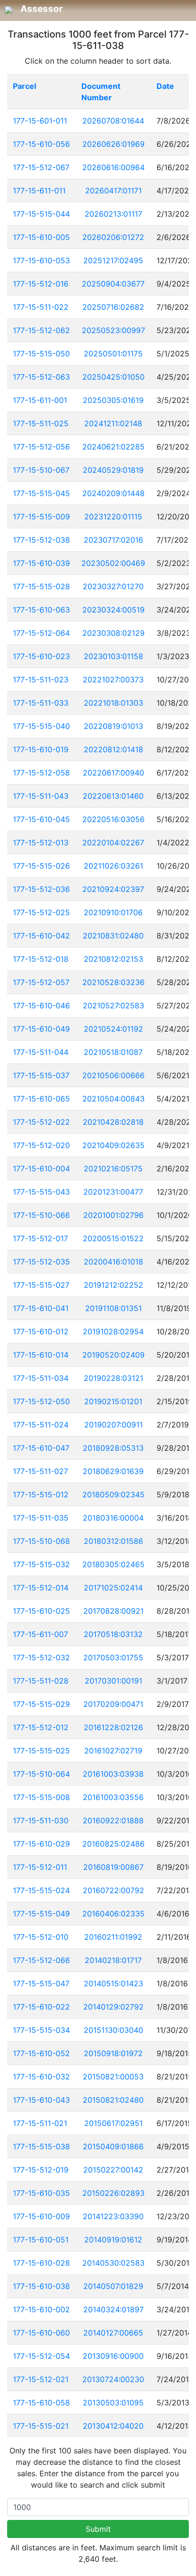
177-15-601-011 (40, 121)
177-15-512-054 (41, 2356)
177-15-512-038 (41, 540)
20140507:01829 (113, 2286)
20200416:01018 (113, 1262)
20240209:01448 (113, 493)
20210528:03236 (113, 982)
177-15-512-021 (41, 2379)
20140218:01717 (113, 1960)
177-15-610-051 (41, 2240)
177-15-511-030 (41, 1820)
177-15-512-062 (41, 330)
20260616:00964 (113, 167)
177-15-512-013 (41, 843)
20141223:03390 (113, 2216)
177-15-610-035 (41, 2193)
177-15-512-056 (41, 447)
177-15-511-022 (41, 307)
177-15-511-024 (41, 1425)
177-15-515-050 (41, 354)
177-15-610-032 (41, 2077)
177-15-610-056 (41, 144)
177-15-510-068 (41, 1541)
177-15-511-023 (41, 680)
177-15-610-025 (41, 1611)
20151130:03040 (113, 2030)
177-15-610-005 (41, 237)
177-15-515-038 (41, 2146)
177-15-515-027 (41, 1285)
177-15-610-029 (41, 1844)
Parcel (24, 86)
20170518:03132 (113, 1634)
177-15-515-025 (41, 1751)
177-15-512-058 (41, 773)
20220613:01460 (113, 796)
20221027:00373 (113, 680)
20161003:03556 (113, 1797)
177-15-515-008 (41, 1797)
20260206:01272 (113, 237)
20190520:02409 (113, 1355)
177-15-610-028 (41, 2263)
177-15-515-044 (41, 214)
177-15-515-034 (41, 2030)
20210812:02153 (113, 959)
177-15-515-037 (41, 1075)
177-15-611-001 (40, 400)
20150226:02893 (113, 2193)
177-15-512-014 (41, 1588)
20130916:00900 (113, 2356)
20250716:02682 (113, 307)
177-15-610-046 (41, 1006)
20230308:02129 (113, 633)
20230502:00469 (113, 563)
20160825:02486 (113, 1844)
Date (165, 86)
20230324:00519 (113, 610)
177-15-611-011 (39, 191)
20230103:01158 (113, 656)
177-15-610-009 (41, 2216)
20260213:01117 (113, 214)
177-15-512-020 (41, 1145)
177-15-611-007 (40, 1634)
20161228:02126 (113, 1727)
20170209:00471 (113, 1704)
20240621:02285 (113, 447)
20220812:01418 (113, 749)
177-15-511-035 (41, 1518)
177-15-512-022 (41, 1122)
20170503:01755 (113, 1657)
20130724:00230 (113, 2379)
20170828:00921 (113, 1611)
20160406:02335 (113, 1914)
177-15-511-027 (40, 1471)
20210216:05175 (113, 1168)
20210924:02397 (113, 889)
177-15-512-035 (41, 1262)
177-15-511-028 (41, 1681)
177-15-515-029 (41, 1704)
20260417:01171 (113, 191)
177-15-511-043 (41, 796)
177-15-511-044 (41, 1052)
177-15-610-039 (41, 563)
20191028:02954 (113, 1331)
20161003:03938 (113, 1774)
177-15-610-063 (41, 610)
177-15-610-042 (41, 936)
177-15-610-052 (41, 2053)
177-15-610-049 (41, 1029)
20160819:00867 (113, 1867)
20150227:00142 (113, 2170)
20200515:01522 (113, 1238)
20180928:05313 (113, 1448)
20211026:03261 (113, 866)
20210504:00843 (113, 1099)
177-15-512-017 (40, 1238)
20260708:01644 (113, 121)
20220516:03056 (113, 819)
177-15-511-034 (41, 1378)
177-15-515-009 (41, 517)
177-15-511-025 (41, 423)
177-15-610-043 (41, 2100)
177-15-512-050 (41, 1401)
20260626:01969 (113, 144)
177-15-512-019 (41, 2170)
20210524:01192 (113, 1029)
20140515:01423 (113, 1983)
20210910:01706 (113, 912)
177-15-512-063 (41, 377)
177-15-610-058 (41, 2403)
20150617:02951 (113, 2123)
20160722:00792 (113, 1890)
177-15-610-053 (41, 260)
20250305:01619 (113, 400)
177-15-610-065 (41, 1099)
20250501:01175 (113, 354)
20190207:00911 (113, 1425)
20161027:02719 (113, 1751)
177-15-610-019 (41, 749)
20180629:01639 (113, 1471)
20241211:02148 (113, 423)
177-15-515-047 (41, 1983)
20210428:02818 (113, 1122)
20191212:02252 (113, 1285)
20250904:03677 (113, 284)
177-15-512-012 (41, 1727)
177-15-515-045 (41, 493)
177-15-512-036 (41, 889)
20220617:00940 (113, 773)
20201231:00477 (113, 1192)
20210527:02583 (113, 1006)
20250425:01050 (113, 377)
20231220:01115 (113, 517)
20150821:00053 (113, 2077)
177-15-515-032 (41, 1564)
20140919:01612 (113, 2240)
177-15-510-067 (41, 470)
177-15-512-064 (41, 633)
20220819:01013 (113, 726)
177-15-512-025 (41, 912)
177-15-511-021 (40, 2123)
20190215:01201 (113, 1401)
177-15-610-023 (41, 656)
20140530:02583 (113, 2263)
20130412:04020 (113, 2426)
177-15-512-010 (41, 1937)
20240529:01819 (113, 470)
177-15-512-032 (41, 1657)
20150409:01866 (113, 2146)
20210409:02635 (113, 1145)
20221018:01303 (113, 703)
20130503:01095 (113, 2403)
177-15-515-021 (41, 2426)
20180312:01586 (113, 1541)
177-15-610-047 (41, 1448)
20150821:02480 (113, 2100)
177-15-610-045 (41, 819)
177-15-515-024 (41, 1890)
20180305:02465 (113, 1564)
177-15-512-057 (41, 982)
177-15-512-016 (41, 284)
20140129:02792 (113, 2007)
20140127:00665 (113, 2333)
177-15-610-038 (41, 2286)
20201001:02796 (113, 1215)
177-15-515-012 (41, 1494)
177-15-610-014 (41, 1355)
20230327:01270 (113, 586)
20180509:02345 (113, 1494)
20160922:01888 (113, 1820)
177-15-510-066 (41, 1215)
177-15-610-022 (41, 2007)
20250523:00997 (113, 330)
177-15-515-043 (41, 1192)
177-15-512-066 (41, 1960)
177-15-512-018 (41, 959)
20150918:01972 (113, 2053)
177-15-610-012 (41, 1331)
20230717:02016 (113, 540)
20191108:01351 (113, 1308)
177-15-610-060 (41, 2333)
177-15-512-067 (41, 167)
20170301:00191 (113, 1681)
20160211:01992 (113, 1937)
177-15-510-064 (41, 1774)
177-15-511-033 (41, 703)
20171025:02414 (113, 1588)
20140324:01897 (113, 2309)
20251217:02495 (113, 260)
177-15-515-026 (41, 866)
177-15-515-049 (41, 1914)
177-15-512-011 (40, 1867)
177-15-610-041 (41, 1308)
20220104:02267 (113, 843)
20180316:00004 (113, 1518)
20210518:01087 (113, 1052)
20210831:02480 (113, 936)
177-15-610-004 (41, 1168)
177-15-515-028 (41, 586)
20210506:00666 (113, 1075)
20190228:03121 (113, 1378)
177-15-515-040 (41, 726)
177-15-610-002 (41, 2309)
